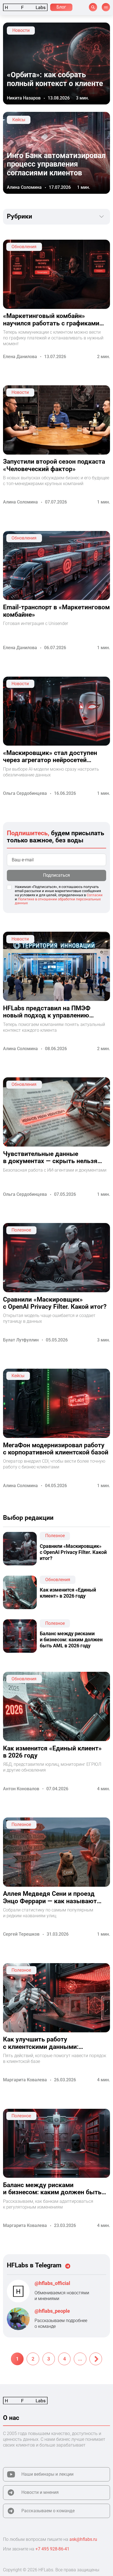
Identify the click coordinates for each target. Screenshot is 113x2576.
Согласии (95, 895)
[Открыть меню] (106, 7)
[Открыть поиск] (93, 7)
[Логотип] (25, 7)
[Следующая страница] (96, 2359)
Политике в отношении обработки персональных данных (58, 901)
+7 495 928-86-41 (52, 2549)
